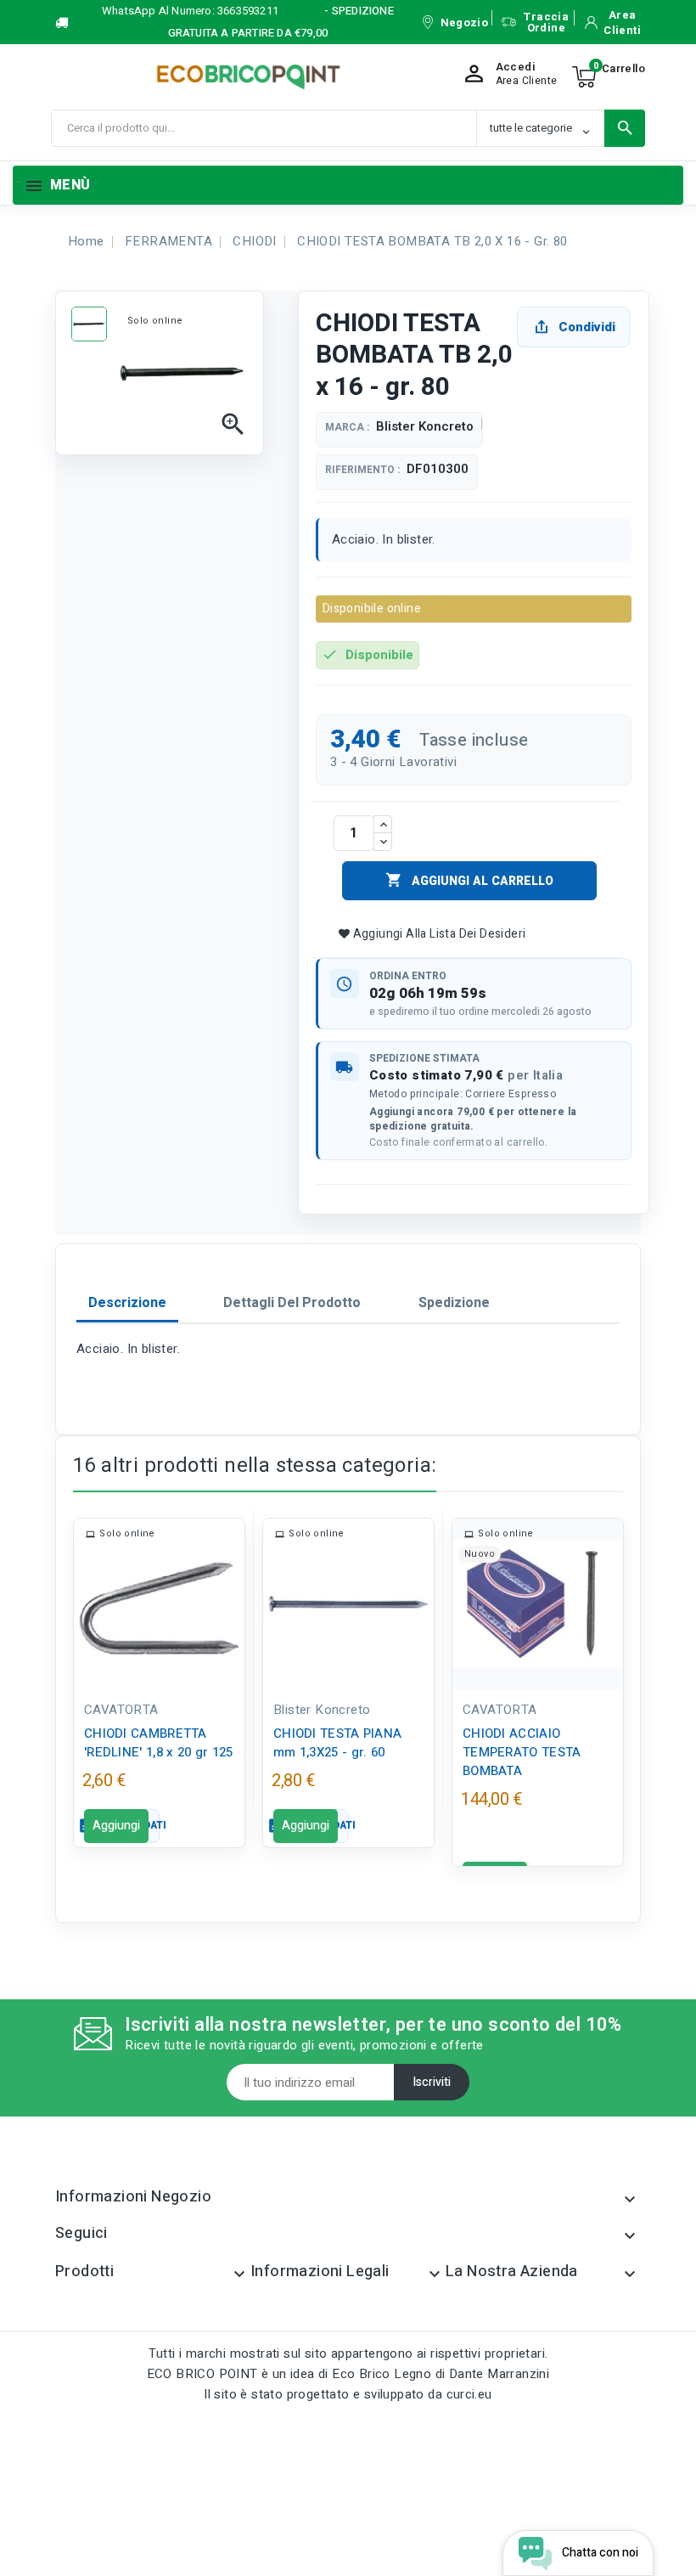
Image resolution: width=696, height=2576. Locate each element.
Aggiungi (116, 1826)
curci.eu (469, 2394)
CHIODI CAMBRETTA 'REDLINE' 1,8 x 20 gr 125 (159, 1743)
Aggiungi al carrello (469, 881)
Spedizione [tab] (454, 1303)
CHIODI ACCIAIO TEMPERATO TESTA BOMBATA (522, 1752)
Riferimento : (362, 470)
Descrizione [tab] (127, 1303)
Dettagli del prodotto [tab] (292, 1303)
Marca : (347, 428)
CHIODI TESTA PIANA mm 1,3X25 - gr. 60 (337, 1743)
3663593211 (248, 11)
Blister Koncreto (425, 426)
